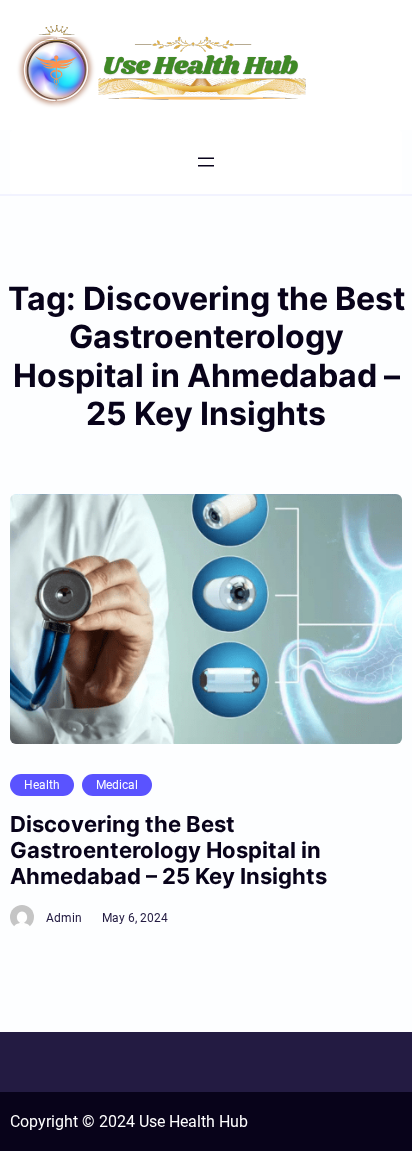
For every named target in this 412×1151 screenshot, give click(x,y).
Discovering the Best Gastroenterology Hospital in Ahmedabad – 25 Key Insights (168, 850)
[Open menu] (206, 162)
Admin (64, 918)
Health (42, 785)
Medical (117, 785)
